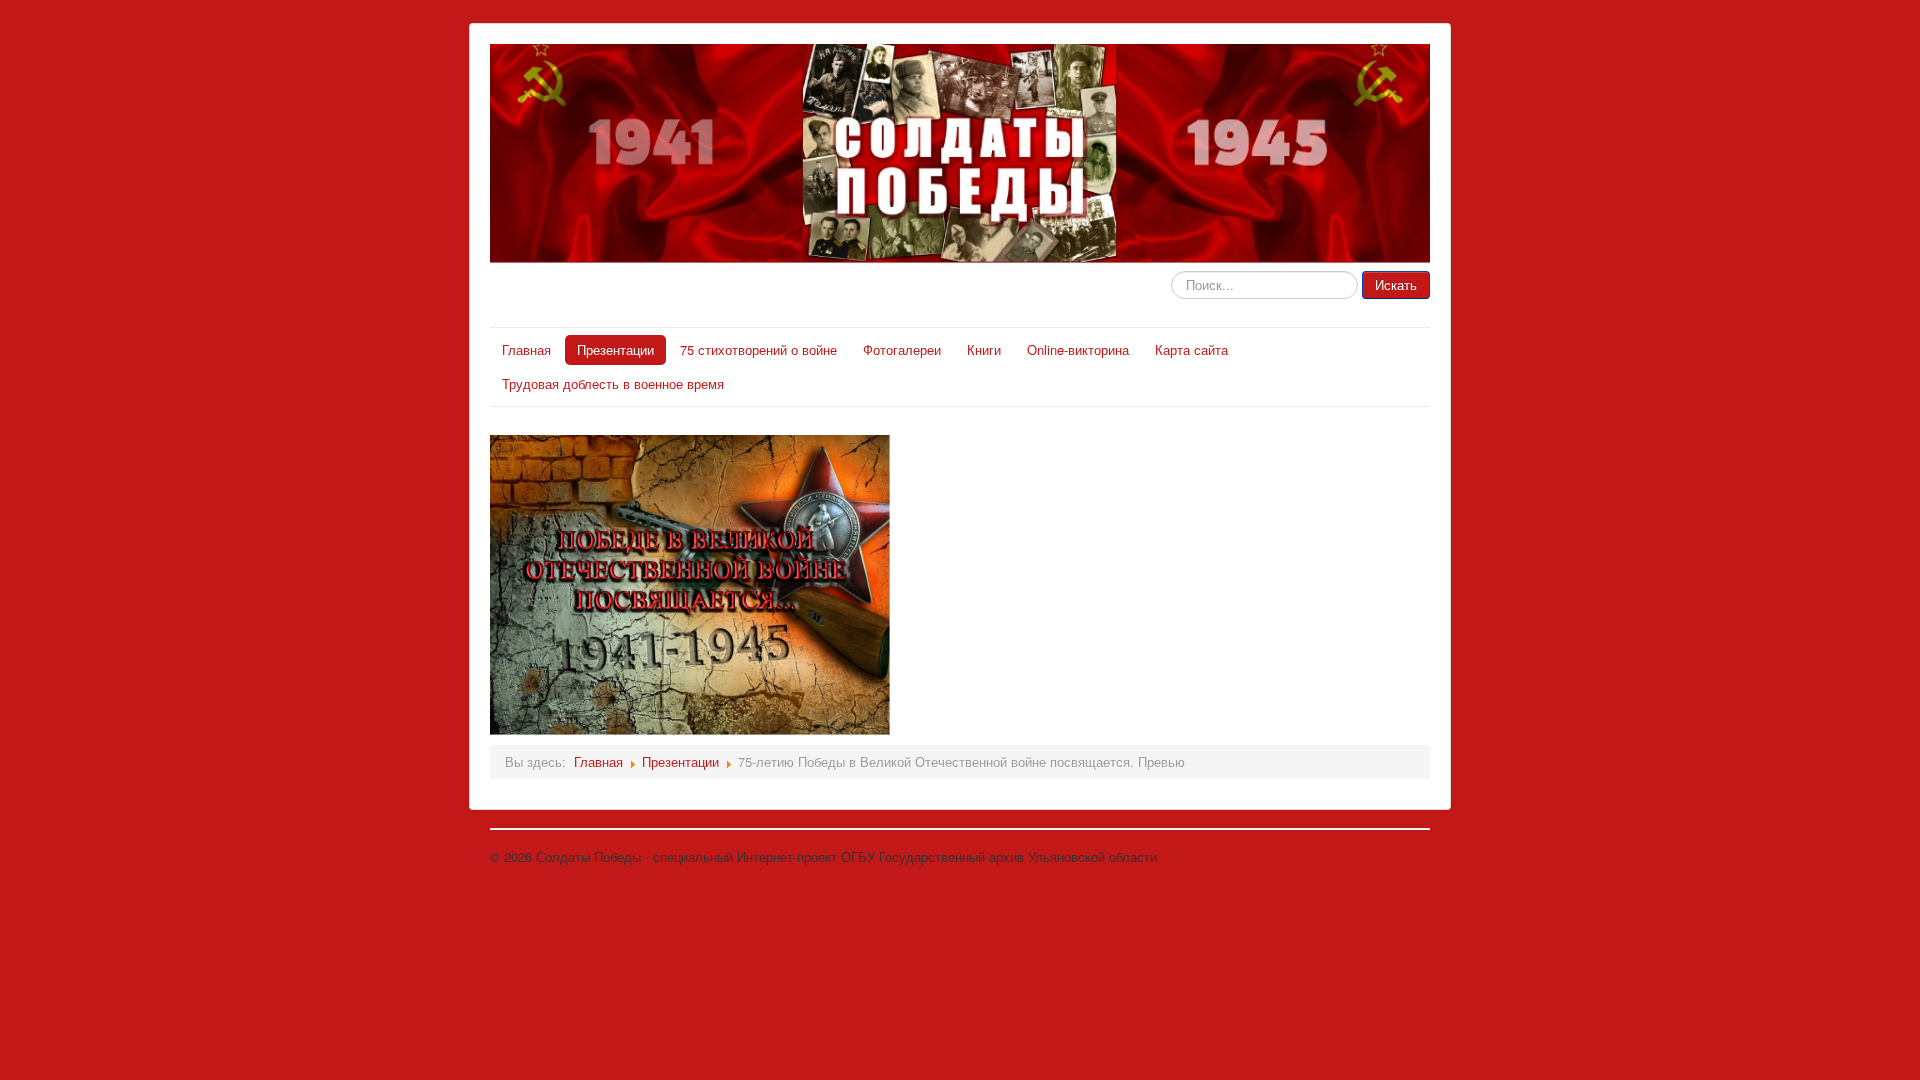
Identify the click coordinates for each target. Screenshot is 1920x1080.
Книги (984, 349)
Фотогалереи (902, 349)
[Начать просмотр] (690, 582)
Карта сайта (1191, 349)
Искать (1396, 284)
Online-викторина (1078, 349)
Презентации (615, 349)
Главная (526, 349)
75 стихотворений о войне (758, 349)
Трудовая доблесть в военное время (613, 383)
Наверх (1408, 856)
